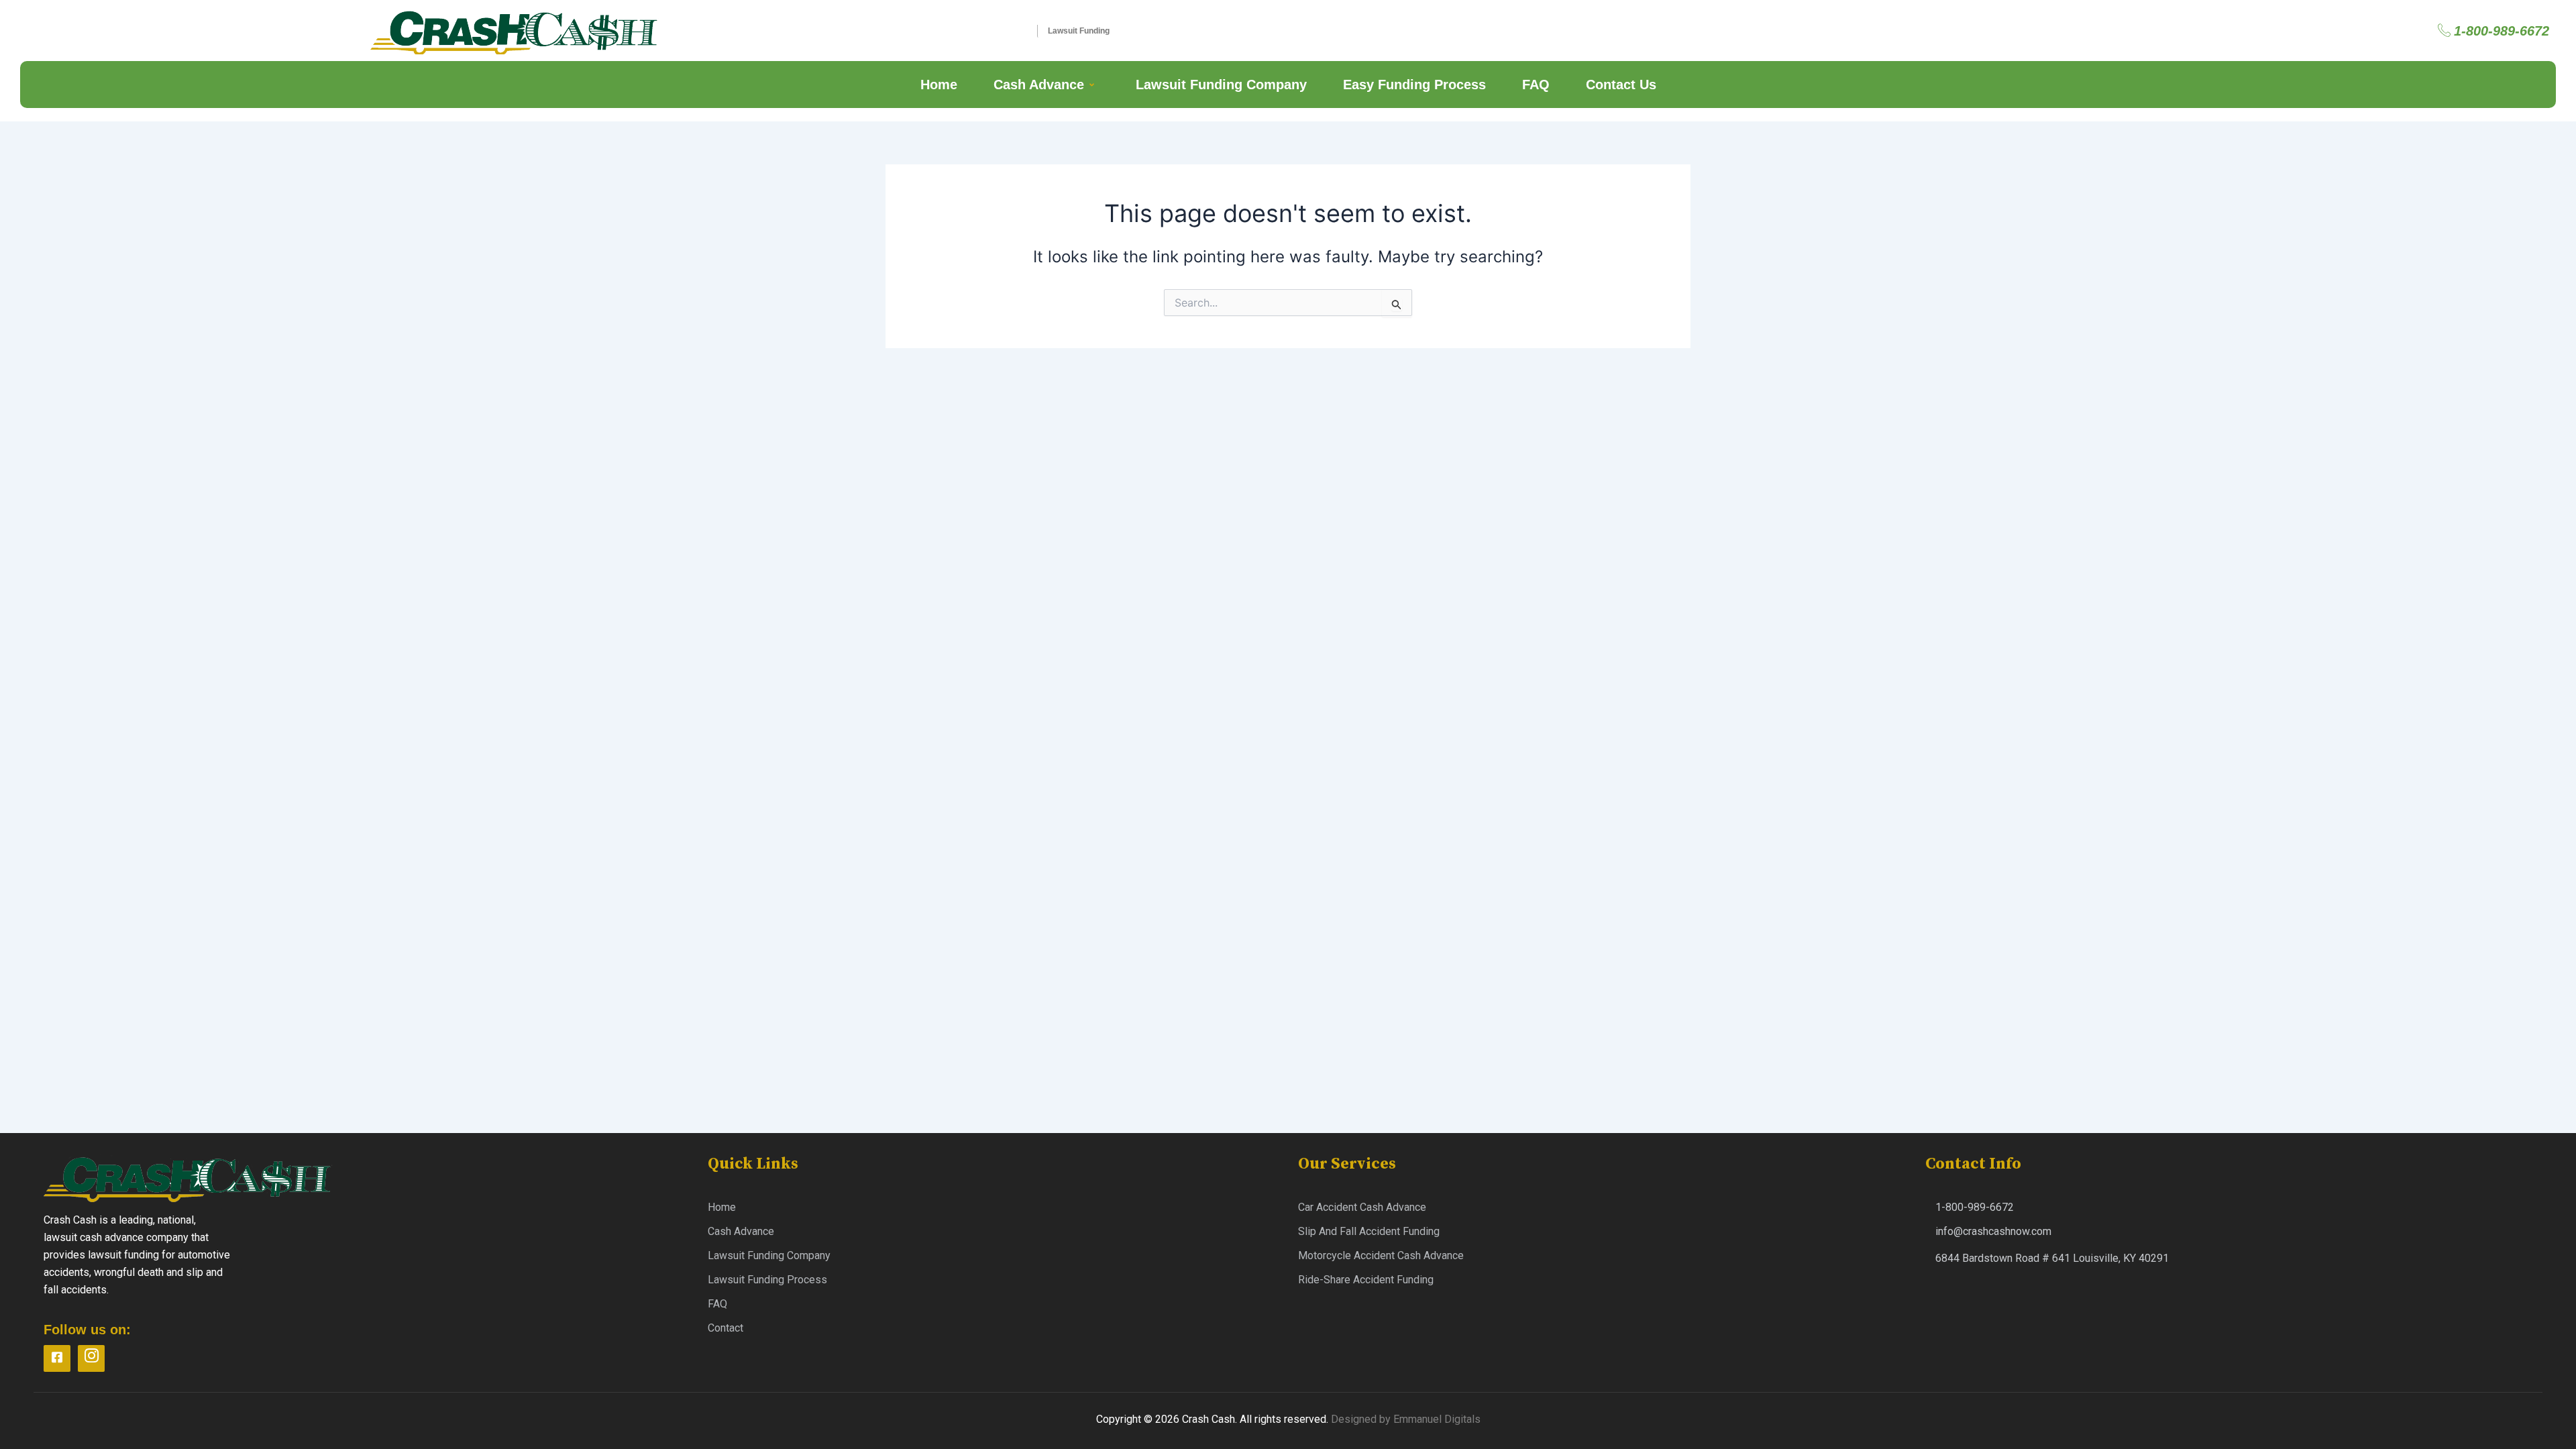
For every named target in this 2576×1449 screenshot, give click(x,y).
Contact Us (1621, 85)
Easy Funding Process (1414, 85)
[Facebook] (57, 1358)
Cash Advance (1039, 85)
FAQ (1536, 85)
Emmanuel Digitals (1437, 1419)
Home (939, 85)
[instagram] (91, 1358)
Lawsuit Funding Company (1221, 85)
